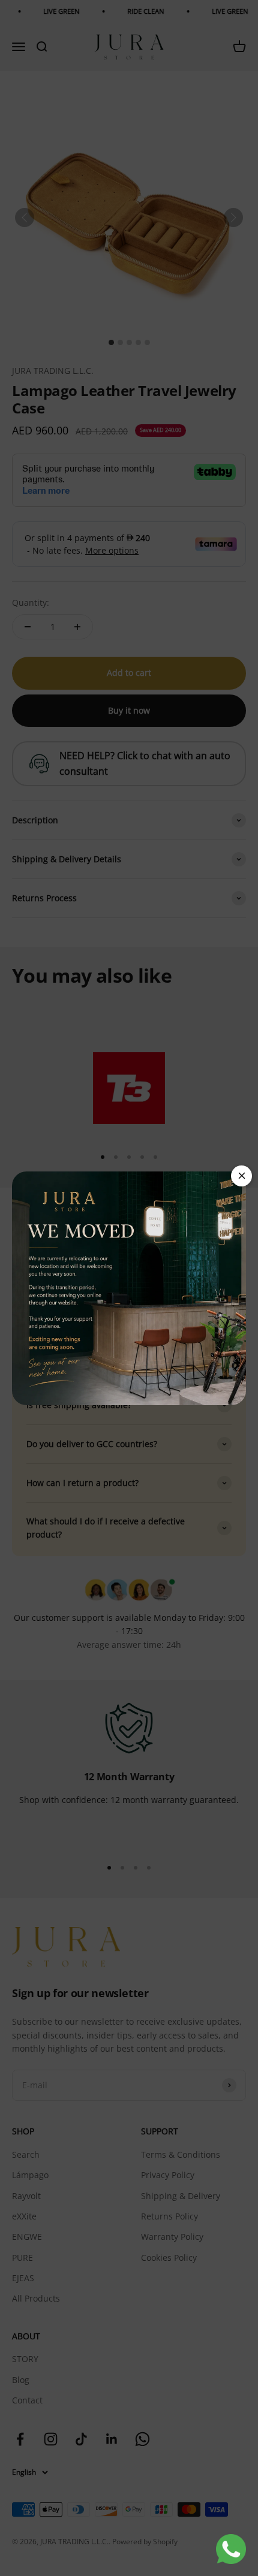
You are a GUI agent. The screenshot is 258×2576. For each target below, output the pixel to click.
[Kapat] (241, 1176)
